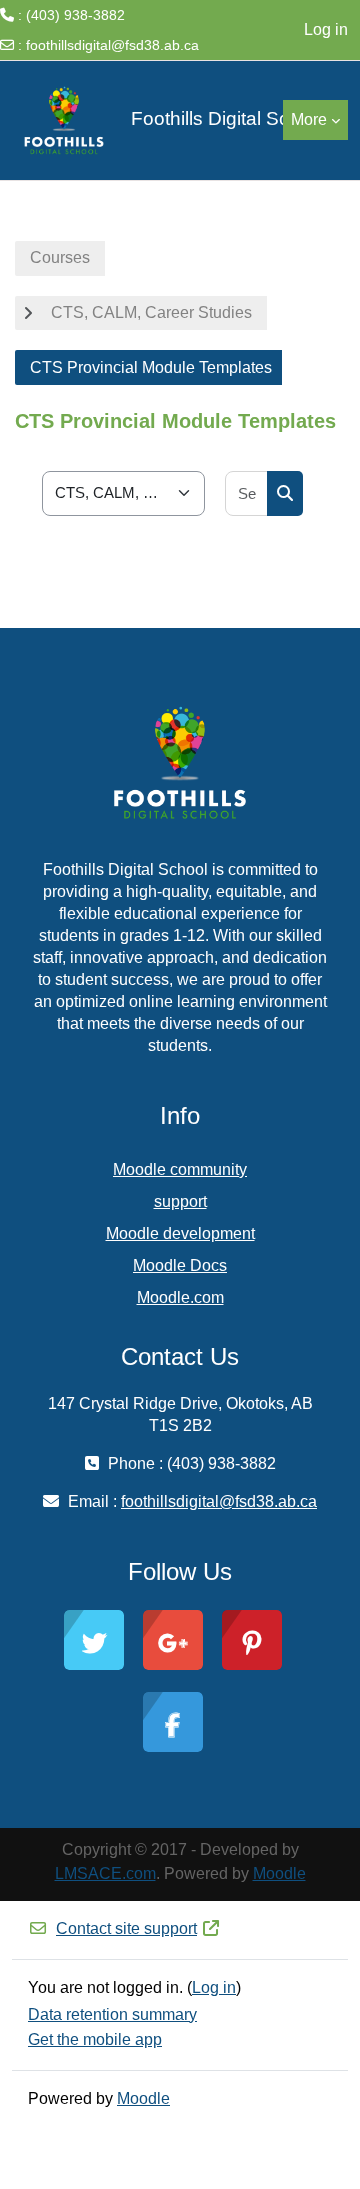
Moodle (279, 1873)
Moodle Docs (180, 1265)
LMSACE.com (105, 1873)
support (180, 1201)
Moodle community (180, 1169)
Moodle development (180, 1233)
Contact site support (126, 1928)
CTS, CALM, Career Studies (151, 312)
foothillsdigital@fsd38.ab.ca (112, 45)
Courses (60, 257)
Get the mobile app (95, 2039)
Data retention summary (112, 2014)
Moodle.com (180, 1297)
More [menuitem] (309, 119)
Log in (326, 29)
